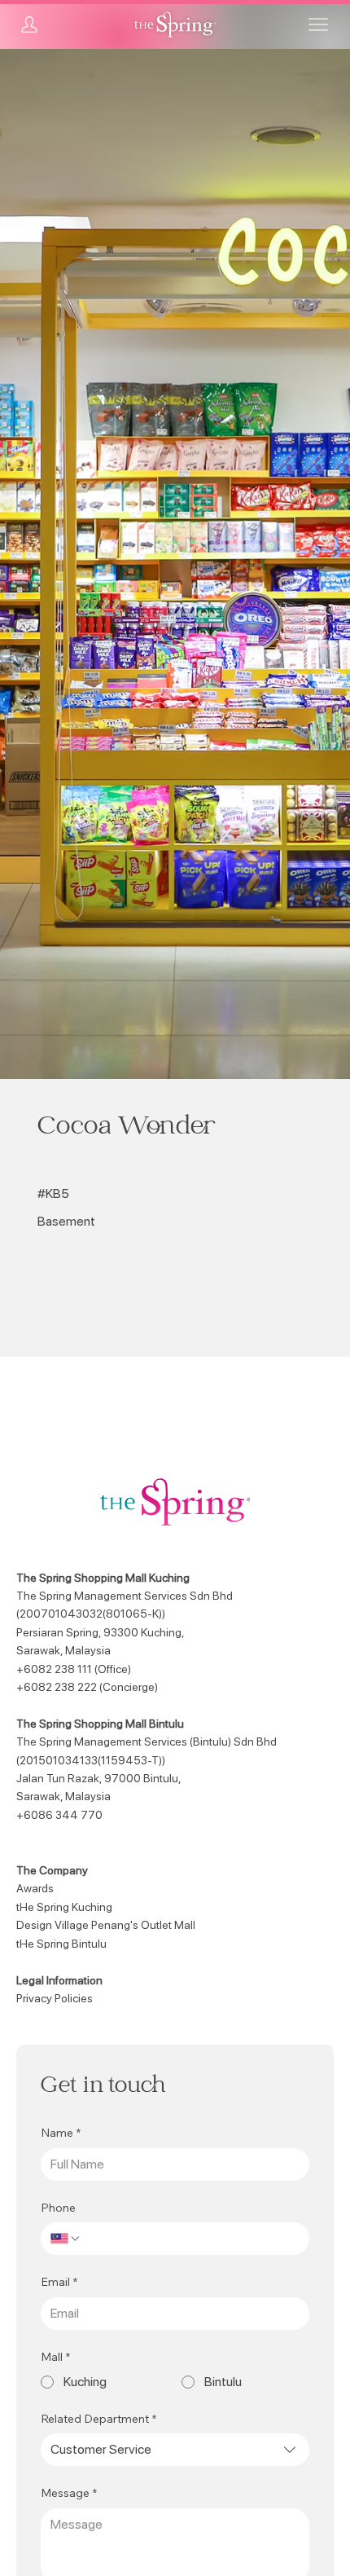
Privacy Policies (55, 1998)
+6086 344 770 (59, 1815)
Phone (58, 2208)
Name (61, 2133)
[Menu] (318, 24)
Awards (35, 1888)
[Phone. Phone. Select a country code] (66, 2239)
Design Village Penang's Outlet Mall (106, 1925)
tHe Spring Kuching (64, 1907)
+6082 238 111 (54, 1669)
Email (59, 2282)
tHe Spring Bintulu (61, 1944)
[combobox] (175, 2450)
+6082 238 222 (57, 1687)
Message (69, 2493)
